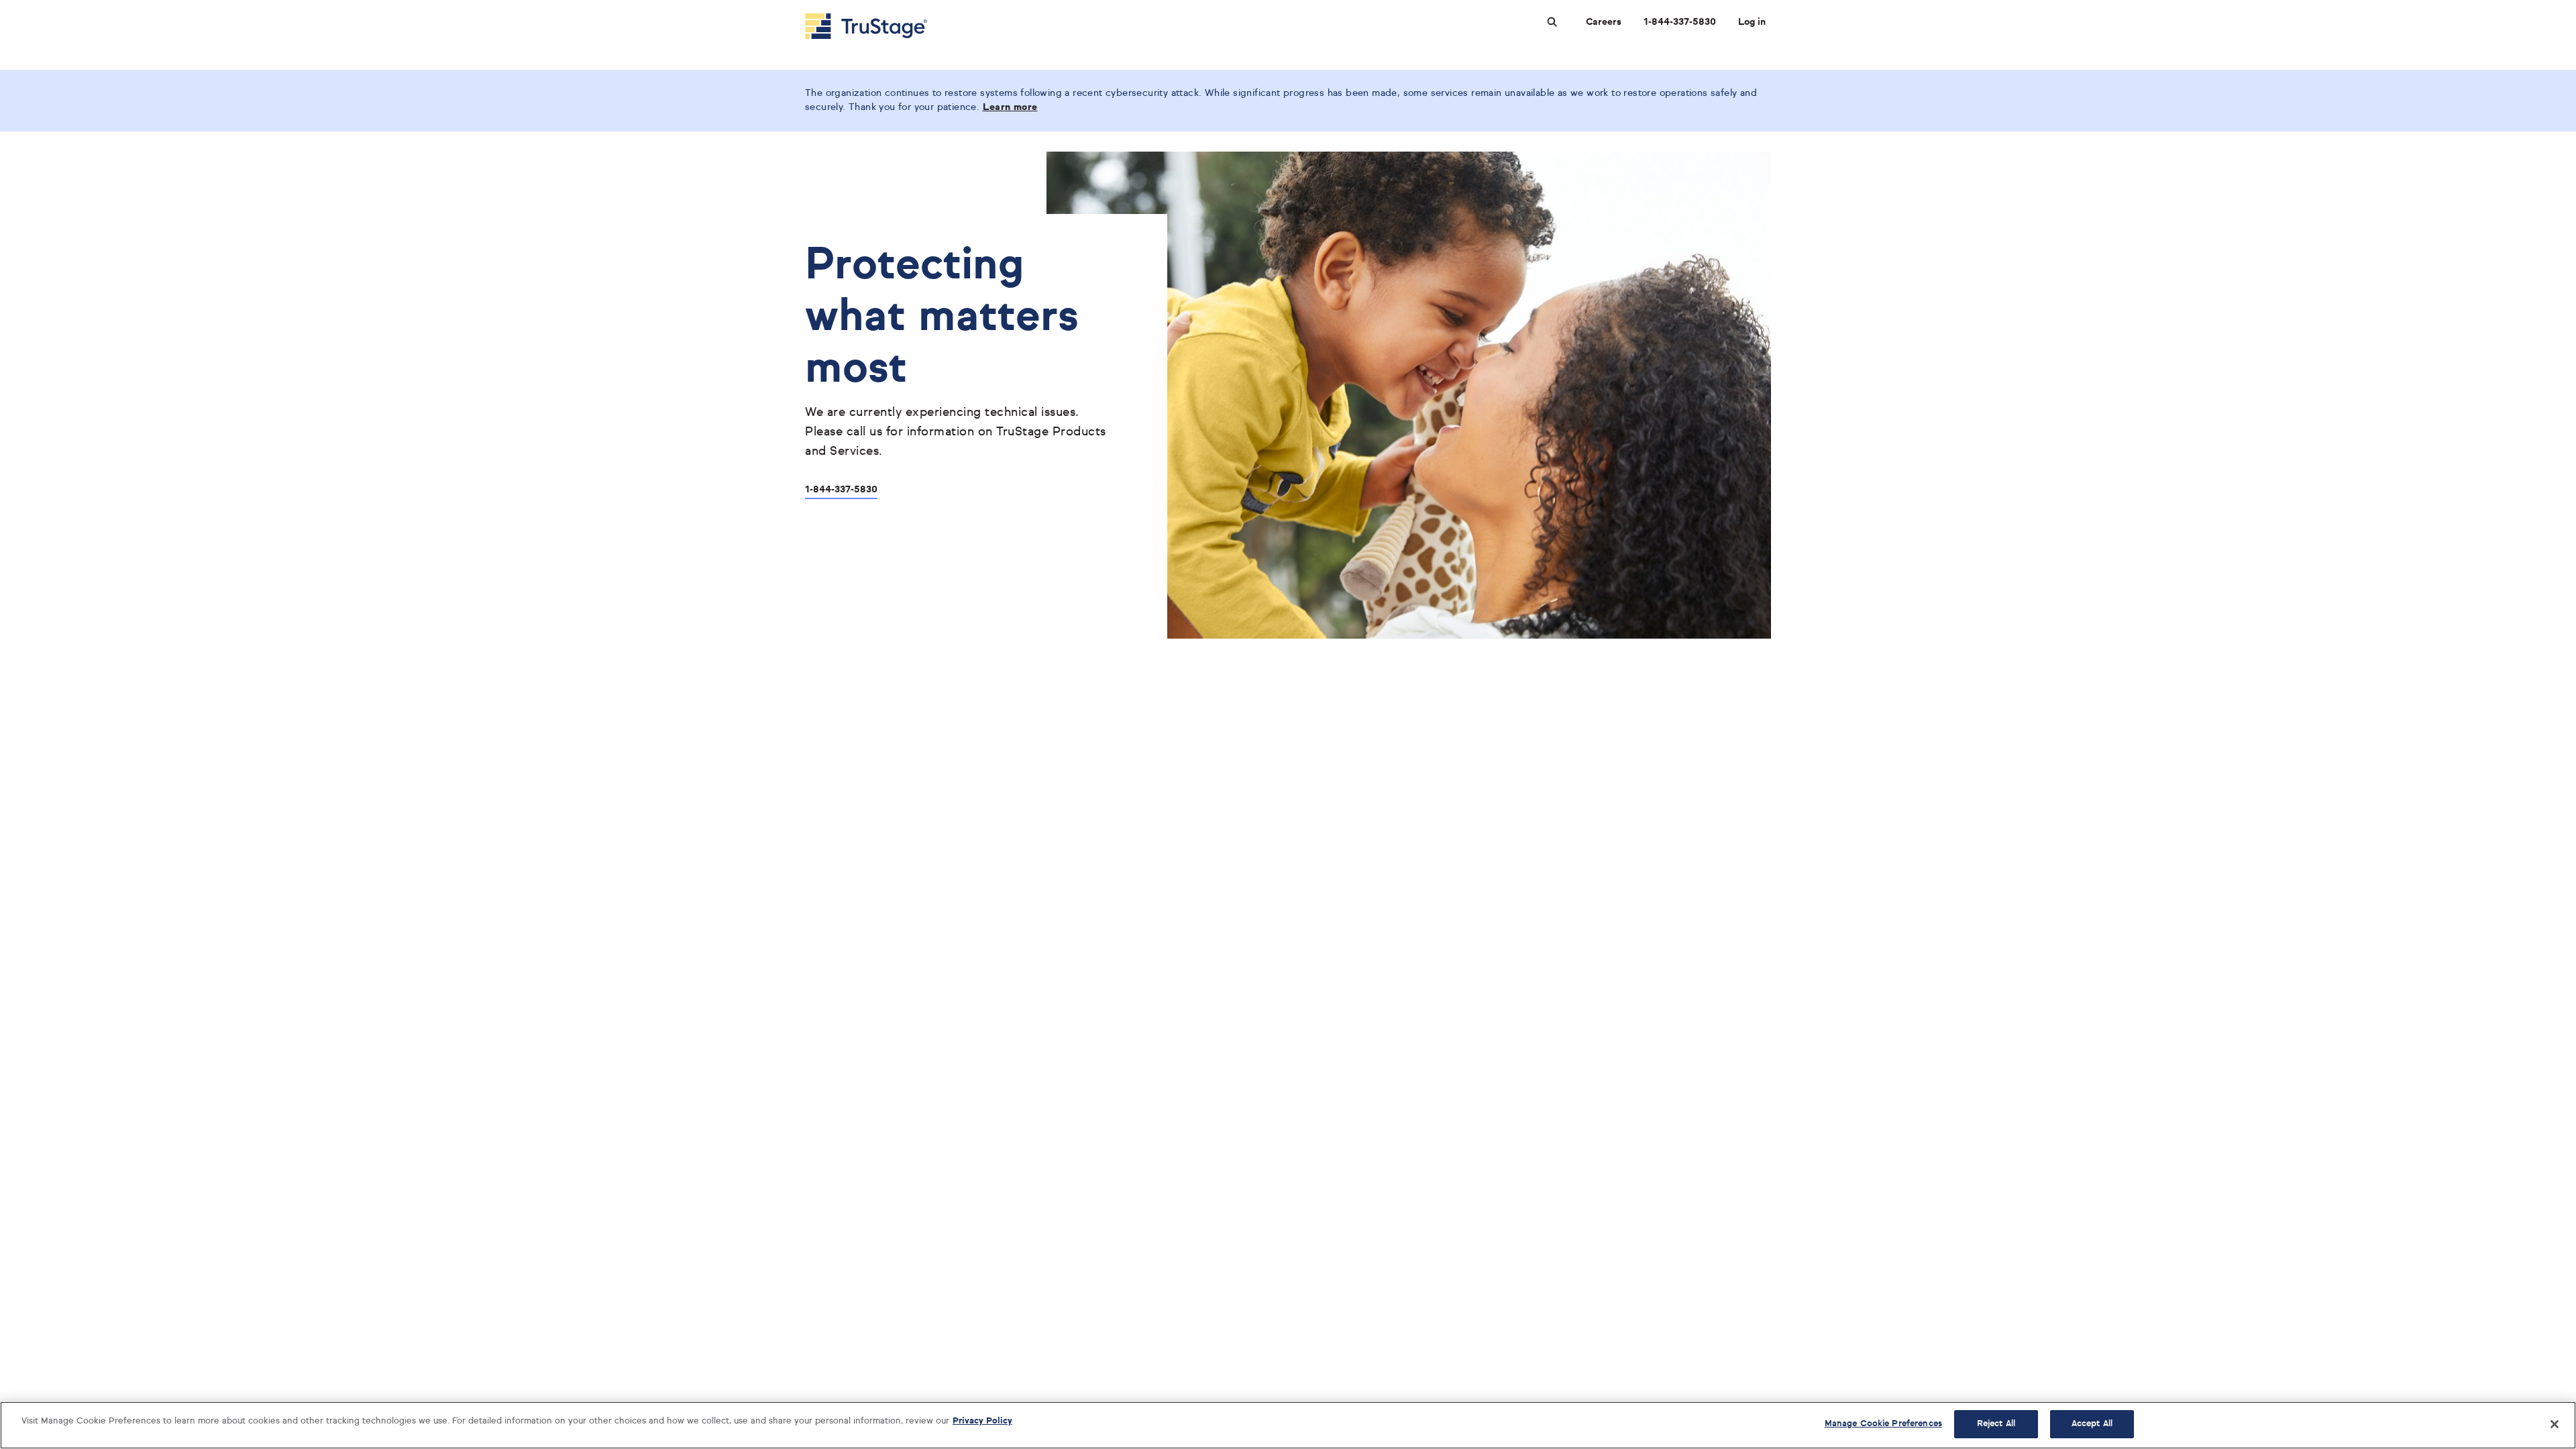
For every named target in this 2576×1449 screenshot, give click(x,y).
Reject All (1996, 1424)
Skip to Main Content (48, 6)
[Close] (2555, 1424)
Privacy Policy (982, 1421)
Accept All (2092, 1424)
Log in (1752, 22)
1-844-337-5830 (1680, 22)
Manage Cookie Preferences (1883, 1424)
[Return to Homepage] (866, 26)
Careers (1604, 22)
